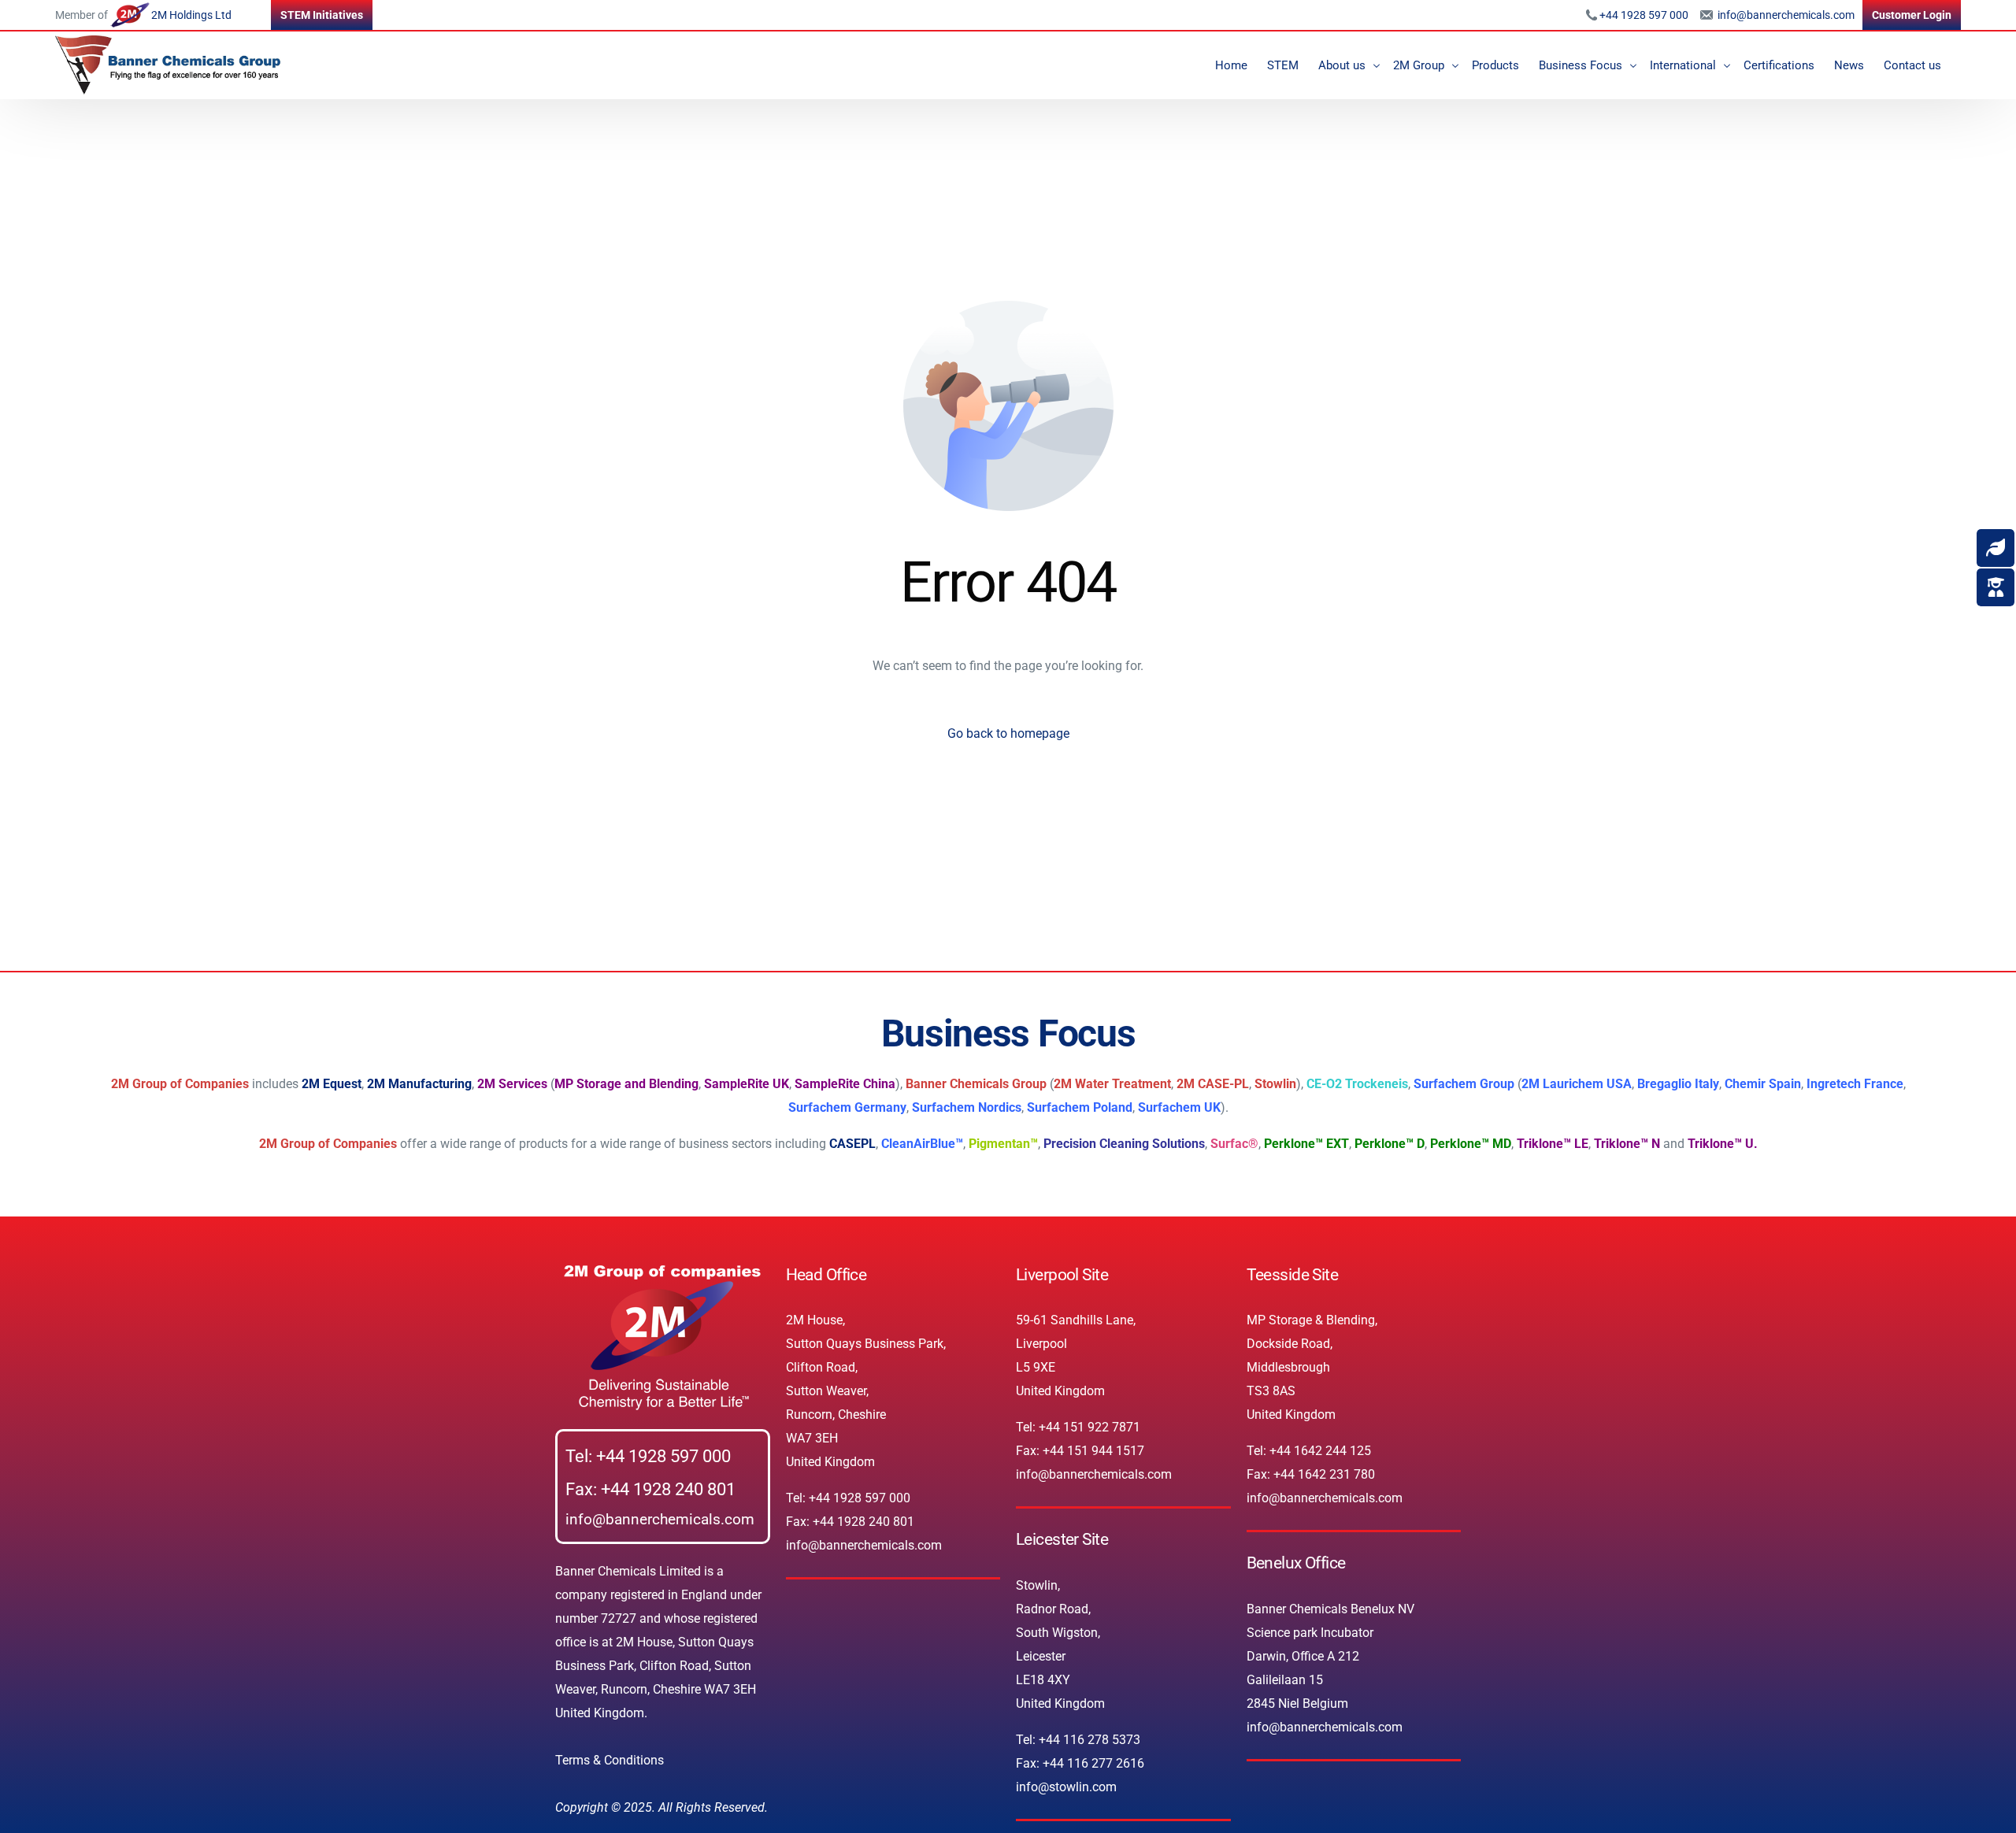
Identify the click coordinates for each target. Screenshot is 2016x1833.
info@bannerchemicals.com (1785, 15)
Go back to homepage (1008, 733)
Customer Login (1912, 15)
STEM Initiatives (322, 15)
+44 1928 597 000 (1644, 15)
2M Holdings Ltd (191, 15)
